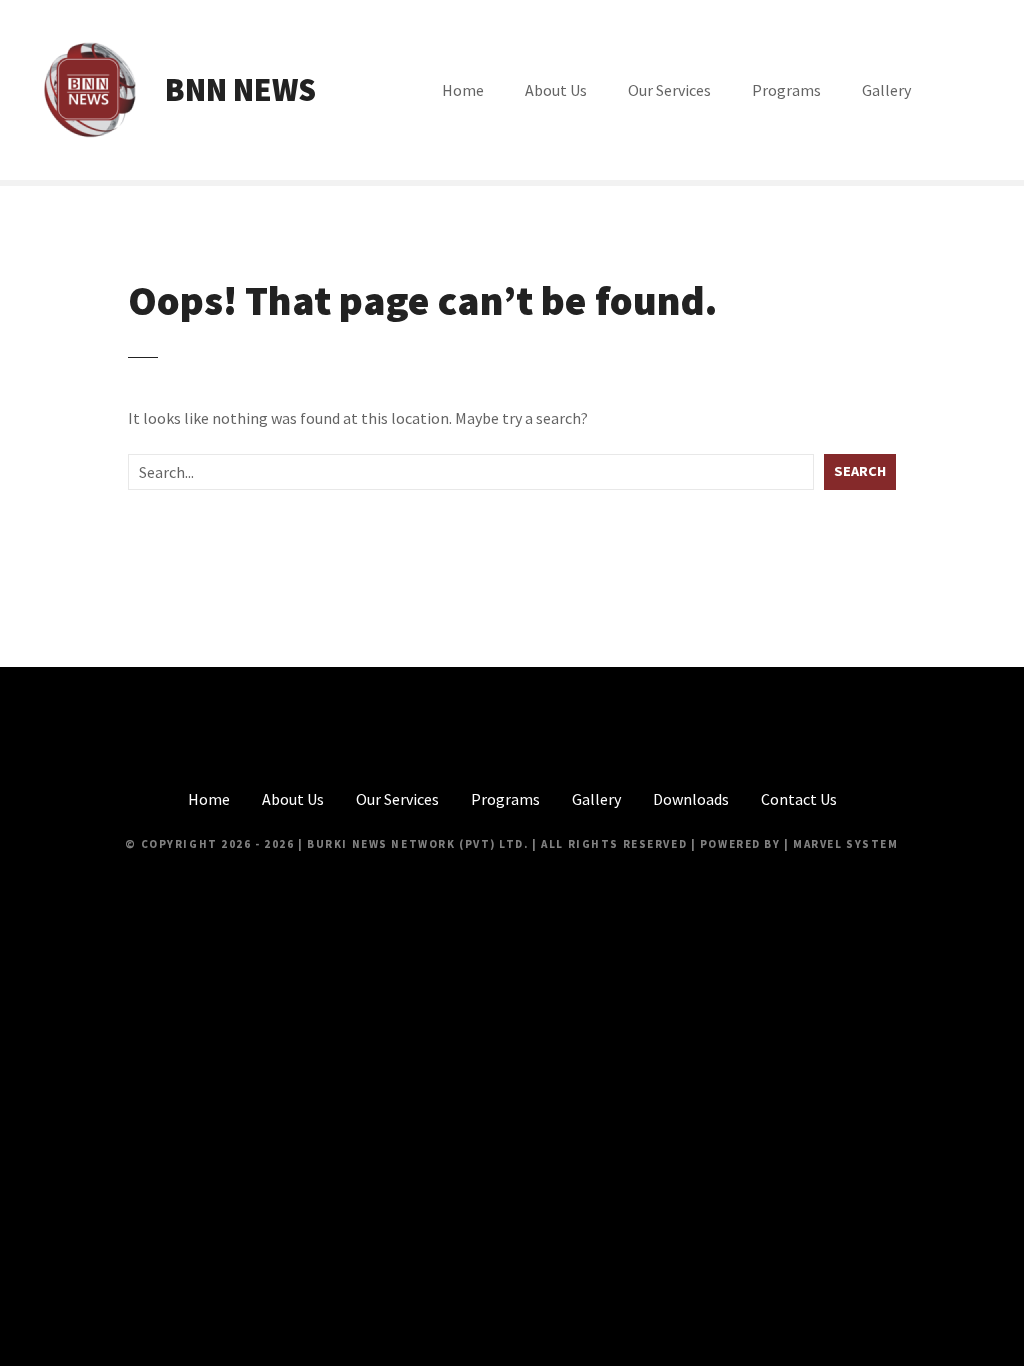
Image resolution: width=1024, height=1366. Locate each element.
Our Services (669, 90)
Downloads (691, 799)
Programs (786, 90)
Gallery (886, 90)
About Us (556, 90)
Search (860, 471)
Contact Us (799, 799)
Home (463, 90)
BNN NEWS (240, 90)
